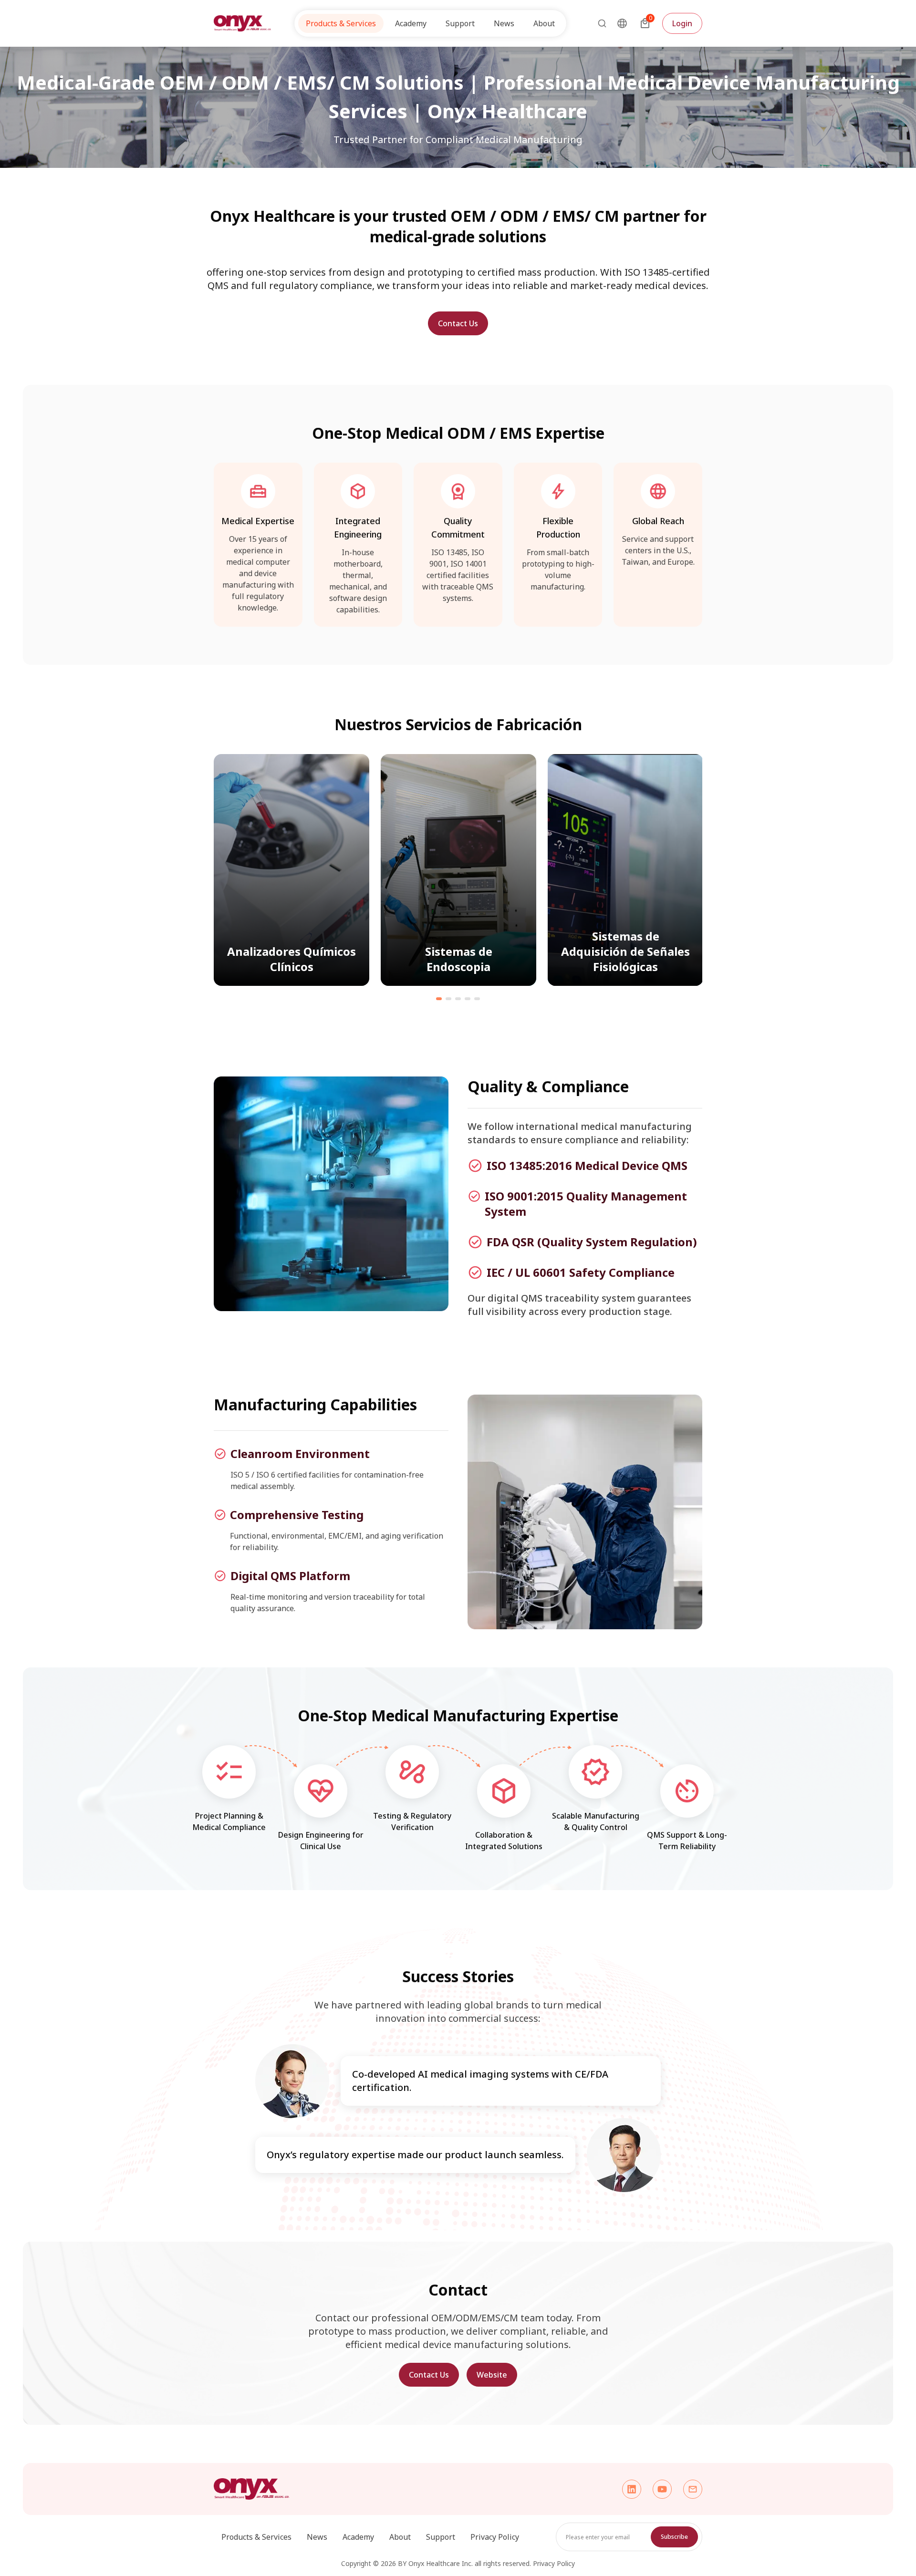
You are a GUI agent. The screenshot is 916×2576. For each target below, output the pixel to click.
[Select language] (622, 23)
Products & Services (256, 2537)
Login (682, 23)
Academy (358, 2537)
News (504, 23)
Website (492, 2375)
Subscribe (674, 2537)
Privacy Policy (495, 2537)
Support (441, 2537)
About (400, 2537)
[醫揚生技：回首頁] (242, 23)
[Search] (599, 23)
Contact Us (458, 323)
